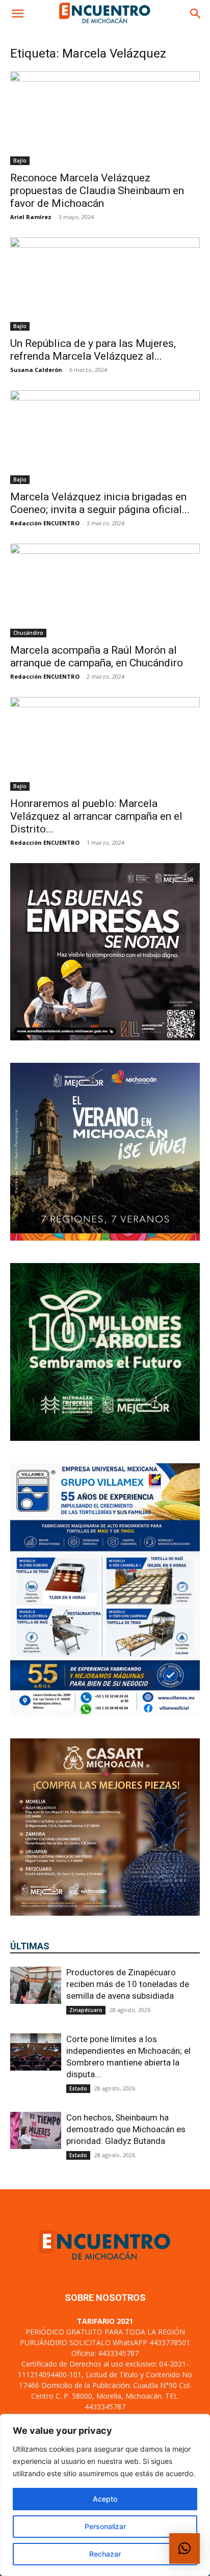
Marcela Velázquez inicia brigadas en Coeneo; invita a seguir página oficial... (100, 503)
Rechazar (105, 2554)
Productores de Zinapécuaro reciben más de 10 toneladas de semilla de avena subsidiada (128, 1984)
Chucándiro (28, 633)
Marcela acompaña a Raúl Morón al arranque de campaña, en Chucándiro (97, 656)
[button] (17, 14)
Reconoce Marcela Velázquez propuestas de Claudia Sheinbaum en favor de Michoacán (97, 191)
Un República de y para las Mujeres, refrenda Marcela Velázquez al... (93, 350)
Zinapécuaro (86, 2010)
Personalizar (105, 2526)
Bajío (20, 160)
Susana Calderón (36, 370)
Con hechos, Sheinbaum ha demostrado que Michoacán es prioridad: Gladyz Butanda (126, 2129)
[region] (105, 2495)
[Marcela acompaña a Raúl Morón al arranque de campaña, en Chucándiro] (105, 591)
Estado (78, 2088)
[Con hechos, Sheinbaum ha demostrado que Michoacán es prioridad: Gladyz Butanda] (36, 2130)
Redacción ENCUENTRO (45, 523)
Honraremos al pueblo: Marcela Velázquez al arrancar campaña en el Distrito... (96, 816)
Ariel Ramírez (31, 217)
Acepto (105, 2499)
